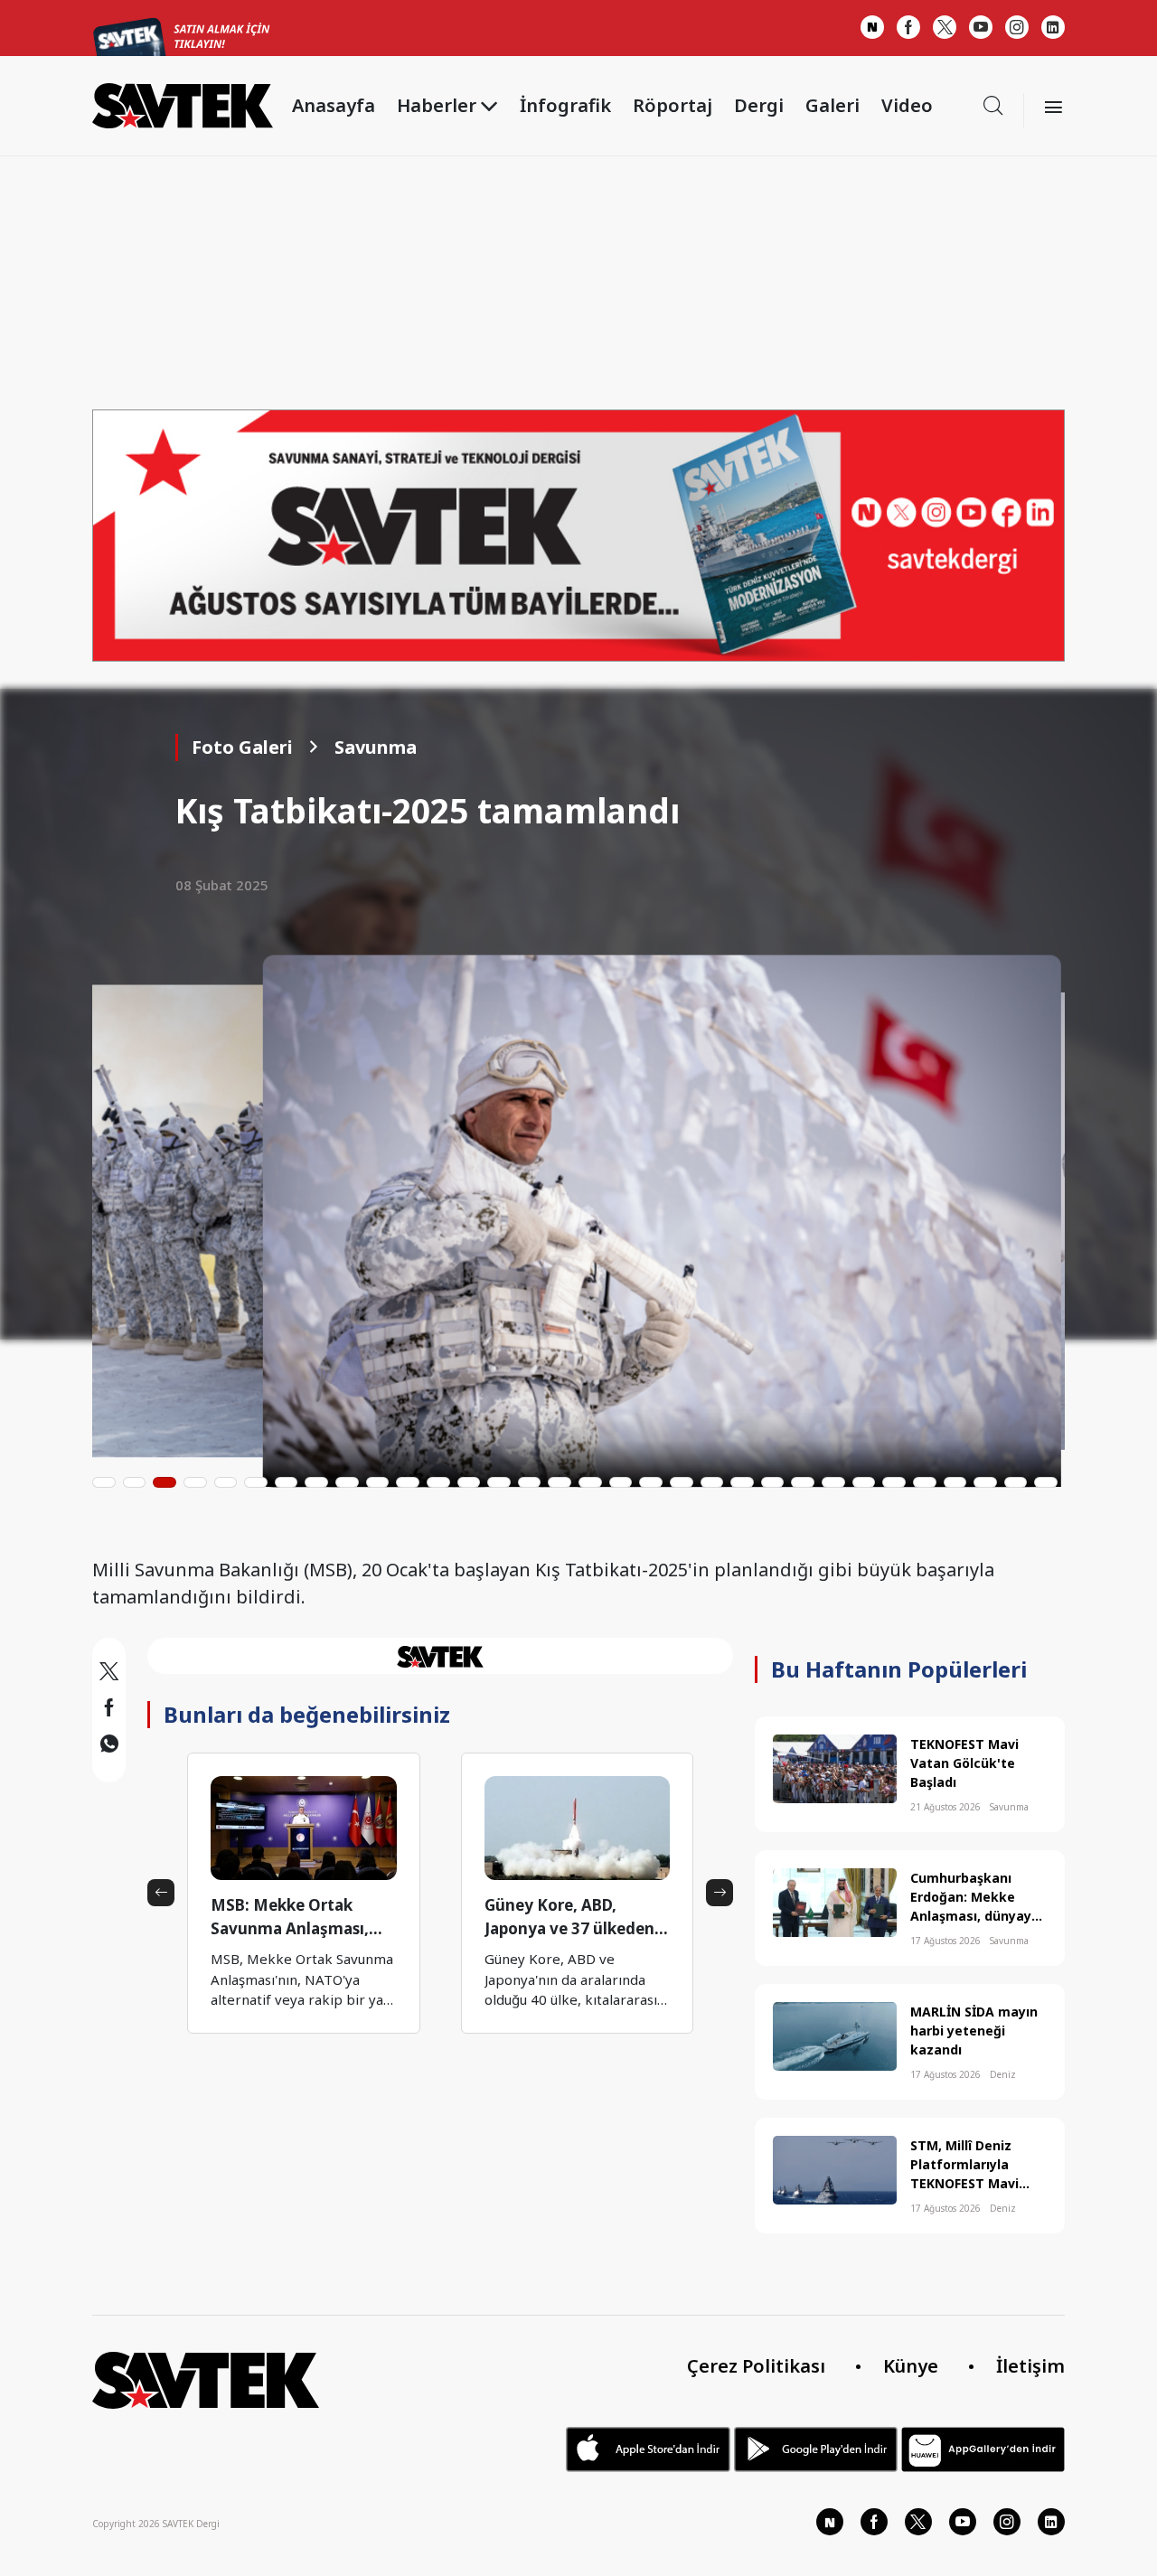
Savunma (376, 747)
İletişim (1030, 2366)
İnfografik (565, 105)
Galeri (832, 105)
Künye (911, 2366)
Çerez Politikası (756, 2366)
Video (907, 105)
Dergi (759, 105)
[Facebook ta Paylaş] (109, 1710)
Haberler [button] (437, 105)
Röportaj (673, 105)
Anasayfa (334, 105)
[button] (104, 1482)
